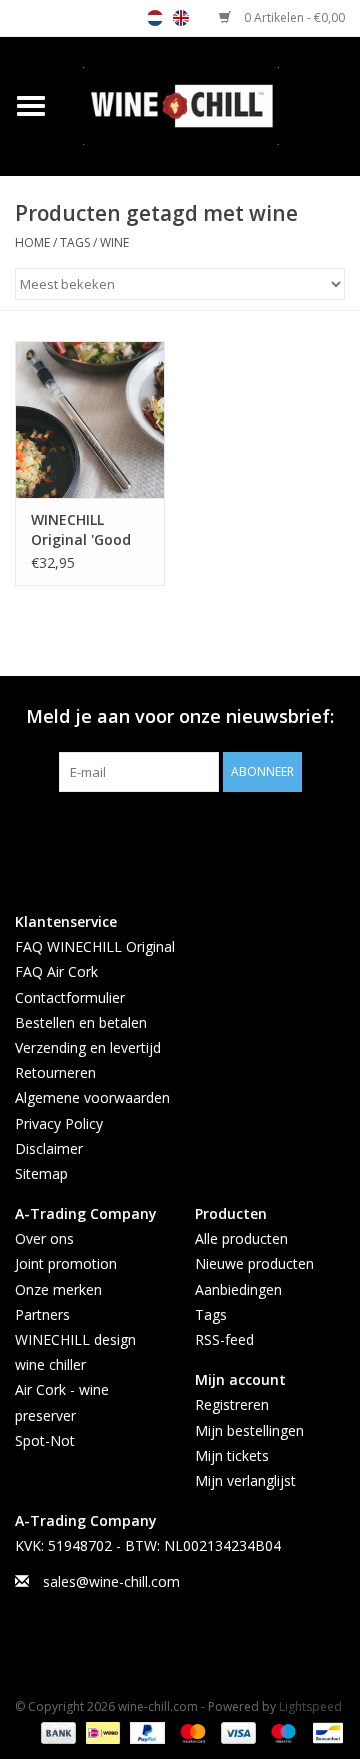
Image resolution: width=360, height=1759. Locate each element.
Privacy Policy (59, 1123)
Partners (42, 1314)
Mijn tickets (232, 1455)
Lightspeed (310, 1706)
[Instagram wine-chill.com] (216, 833)
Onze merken (58, 1289)
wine (114, 242)
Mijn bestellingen (249, 1430)
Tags (75, 242)
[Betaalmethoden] (56, 1731)
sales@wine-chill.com (111, 1581)
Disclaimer (49, 1148)
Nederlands (155, 18)
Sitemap (41, 1173)
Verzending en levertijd (88, 1047)
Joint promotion (66, 1263)
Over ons (44, 1238)
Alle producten (241, 1238)
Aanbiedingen (238, 1289)
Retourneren (55, 1072)
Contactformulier (70, 997)
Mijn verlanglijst (245, 1480)
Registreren (232, 1404)
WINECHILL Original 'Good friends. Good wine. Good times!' (81, 530)
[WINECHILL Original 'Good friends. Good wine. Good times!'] (90, 419)
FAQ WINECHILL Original (95, 946)
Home (32, 242)
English (181, 18)
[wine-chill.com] (211, 104)
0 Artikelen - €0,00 (293, 17)
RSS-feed (224, 1339)
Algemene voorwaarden (92, 1097)
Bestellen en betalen (81, 1022)
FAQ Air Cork (56, 971)
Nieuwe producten (254, 1263)
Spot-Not (45, 1440)
